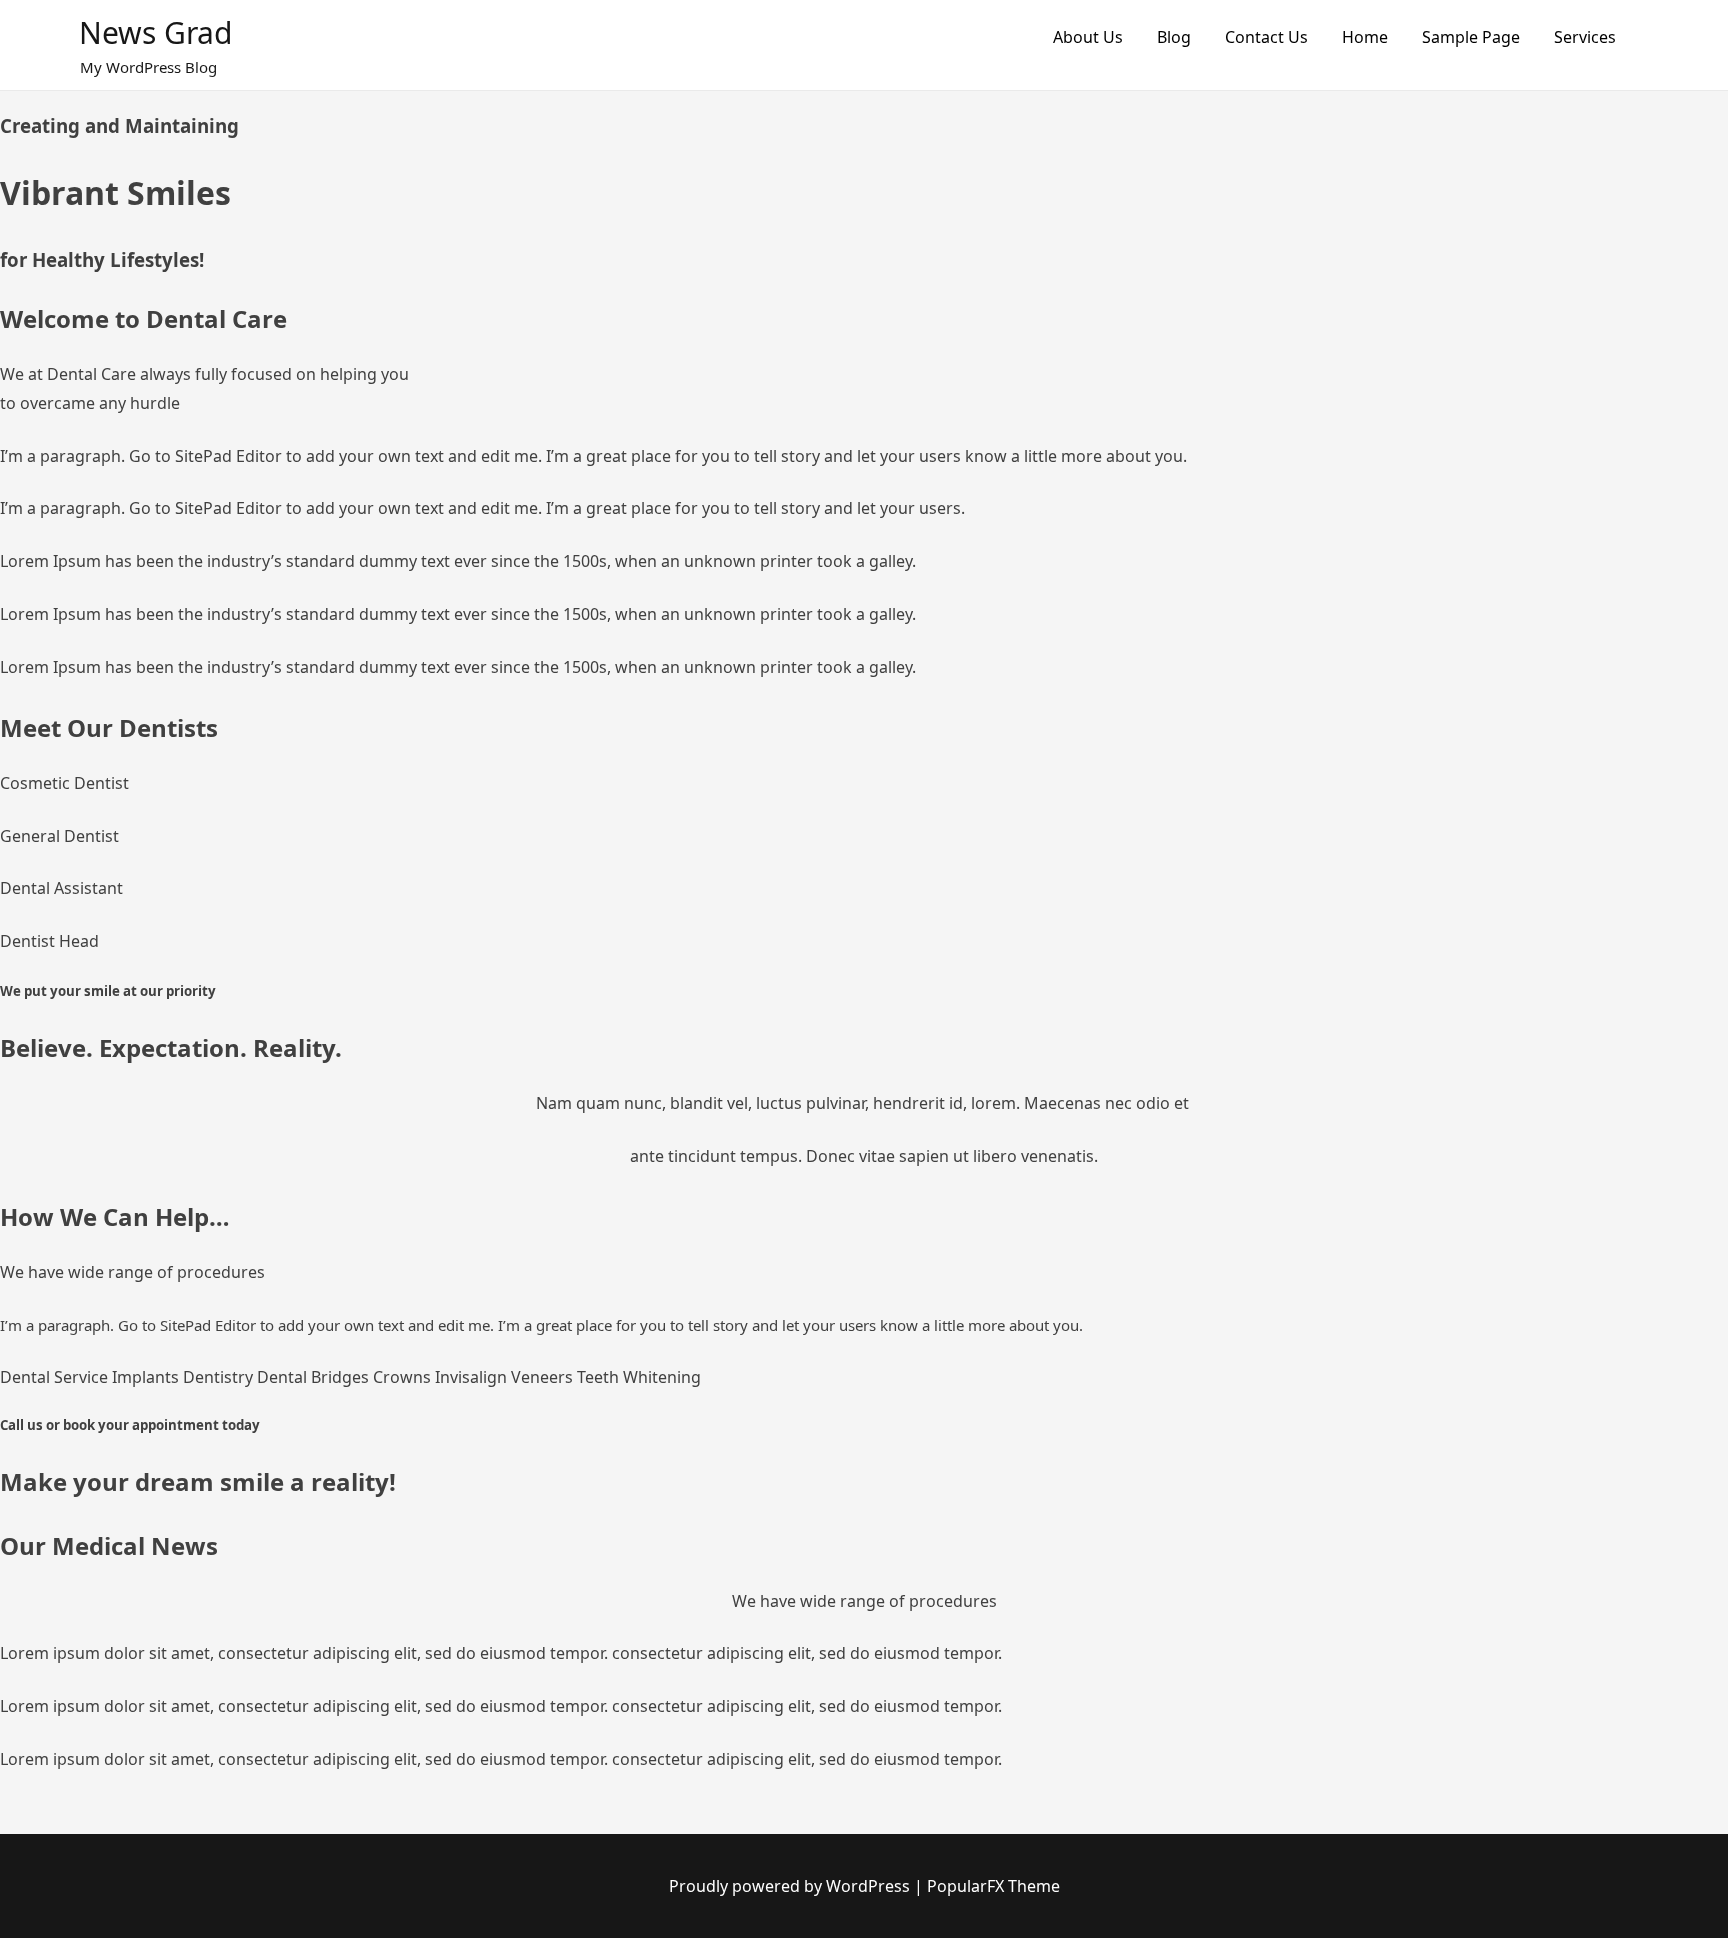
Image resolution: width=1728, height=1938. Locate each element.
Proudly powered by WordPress (791, 1886)
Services (1585, 37)
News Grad (155, 32)
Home (1365, 37)
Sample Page (1471, 37)
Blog (1174, 37)
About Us (1088, 37)
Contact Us (1266, 37)
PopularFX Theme (993, 1886)
